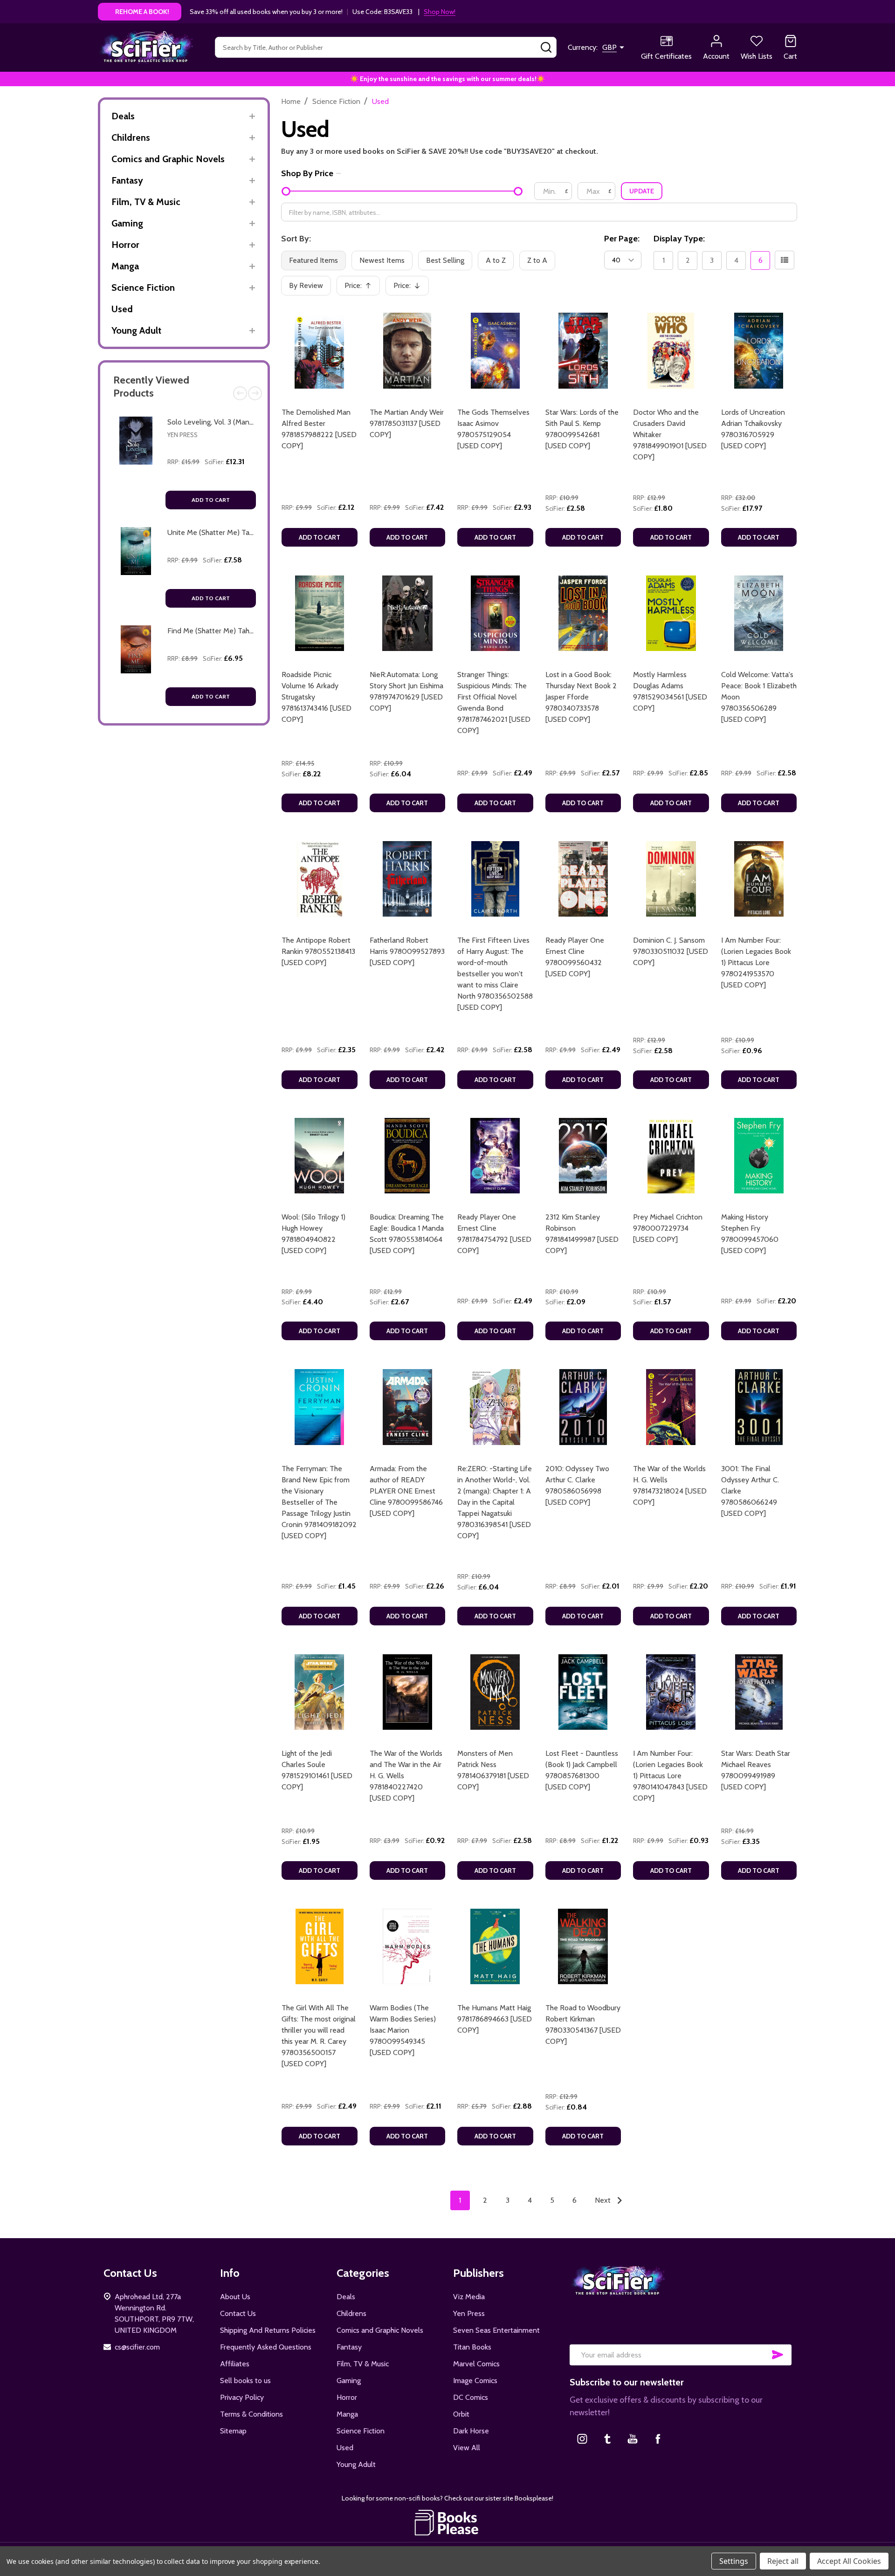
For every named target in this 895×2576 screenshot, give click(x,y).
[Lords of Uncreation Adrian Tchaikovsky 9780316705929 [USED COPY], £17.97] (759, 351)
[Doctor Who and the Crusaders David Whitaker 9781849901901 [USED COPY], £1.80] (671, 351)
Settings (734, 2561)
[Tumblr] (607, 2439)
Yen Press (182, 435)
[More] (252, 116)
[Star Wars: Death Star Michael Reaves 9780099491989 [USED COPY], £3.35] (759, 1692)
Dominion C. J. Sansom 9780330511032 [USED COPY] (671, 951)
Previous (240, 393)
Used (122, 309)
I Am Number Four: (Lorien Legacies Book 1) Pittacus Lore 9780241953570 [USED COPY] (756, 963)
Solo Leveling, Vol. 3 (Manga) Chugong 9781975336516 (254, 422)
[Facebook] (658, 2439)
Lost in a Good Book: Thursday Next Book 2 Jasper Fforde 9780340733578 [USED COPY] (581, 697)
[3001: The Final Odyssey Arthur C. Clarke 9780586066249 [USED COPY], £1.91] (759, 1407)
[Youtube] (633, 2439)
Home (291, 101)
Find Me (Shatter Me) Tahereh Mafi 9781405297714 (250, 631)
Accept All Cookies (849, 2561)
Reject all (783, 2561)
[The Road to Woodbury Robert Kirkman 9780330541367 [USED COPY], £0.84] (583, 1947)
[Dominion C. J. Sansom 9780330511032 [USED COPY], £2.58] (671, 879)
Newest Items (382, 260)
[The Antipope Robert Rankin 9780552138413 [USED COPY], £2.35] (320, 879)
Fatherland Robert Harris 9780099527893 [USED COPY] (407, 951)
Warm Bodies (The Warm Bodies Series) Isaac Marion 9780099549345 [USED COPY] (403, 2030)
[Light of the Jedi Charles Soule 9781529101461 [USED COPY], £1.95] (320, 1692)
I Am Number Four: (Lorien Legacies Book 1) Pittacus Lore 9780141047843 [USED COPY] (670, 1776)
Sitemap (233, 2431)
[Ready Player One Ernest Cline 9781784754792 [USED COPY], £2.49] (495, 1156)
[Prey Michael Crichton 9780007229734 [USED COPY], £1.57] (671, 1156)
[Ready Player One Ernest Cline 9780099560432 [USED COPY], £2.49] (583, 879)
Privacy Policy (242, 2397)
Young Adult (136, 330)
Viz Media (469, 2297)
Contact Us (238, 2313)
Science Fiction (143, 288)
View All (467, 2448)
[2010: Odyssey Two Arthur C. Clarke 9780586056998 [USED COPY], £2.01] (583, 1407)
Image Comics (475, 2381)
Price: (361, 288)
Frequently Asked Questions (266, 2347)
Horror (125, 245)
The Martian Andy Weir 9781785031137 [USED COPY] (407, 423)
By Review (306, 285)
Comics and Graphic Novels (168, 159)
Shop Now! (440, 12)
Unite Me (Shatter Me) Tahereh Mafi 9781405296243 (253, 532)
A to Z (496, 260)
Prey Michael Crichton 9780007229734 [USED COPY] (668, 1228)
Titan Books (472, 2347)
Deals (123, 116)
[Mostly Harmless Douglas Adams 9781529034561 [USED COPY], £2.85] (671, 613)
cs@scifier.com (137, 2347)
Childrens (131, 137)
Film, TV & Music (146, 202)
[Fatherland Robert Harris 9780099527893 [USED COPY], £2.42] (408, 879)
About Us (235, 2297)
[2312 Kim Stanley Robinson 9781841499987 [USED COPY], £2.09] (583, 1156)
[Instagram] (582, 2439)
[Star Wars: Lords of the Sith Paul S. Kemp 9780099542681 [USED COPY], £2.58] (583, 351)
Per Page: (622, 239)
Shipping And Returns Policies (268, 2330)
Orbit (461, 2414)
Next (255, 393)
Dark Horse (471, 2431)
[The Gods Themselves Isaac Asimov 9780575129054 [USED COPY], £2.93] (495, 351)
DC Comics (471, 2397)
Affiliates (235, 2364)
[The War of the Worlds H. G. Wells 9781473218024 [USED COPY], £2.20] (671, 1407)
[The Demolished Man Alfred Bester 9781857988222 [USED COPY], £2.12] (320, 351)
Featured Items (313, 260)
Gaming (127, 223)
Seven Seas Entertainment (496, 2330)
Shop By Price (307, 173)
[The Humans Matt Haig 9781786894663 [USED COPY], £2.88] (495, 1947)
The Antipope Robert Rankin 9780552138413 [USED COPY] (318, 951)
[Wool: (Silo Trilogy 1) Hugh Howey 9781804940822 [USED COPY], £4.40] (320, 1156)
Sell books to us (245, 2381)
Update (642, 191)
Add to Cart (211, 500)
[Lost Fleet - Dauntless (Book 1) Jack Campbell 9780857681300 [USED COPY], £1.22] (583, 1692)
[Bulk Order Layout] (785, 260)
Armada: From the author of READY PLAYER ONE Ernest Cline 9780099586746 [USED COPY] (406, 1491)
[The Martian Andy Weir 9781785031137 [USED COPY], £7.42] (408, 351)
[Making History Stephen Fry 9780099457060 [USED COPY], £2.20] (759, 1156)
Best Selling (445, 260)
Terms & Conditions (251, 2414)
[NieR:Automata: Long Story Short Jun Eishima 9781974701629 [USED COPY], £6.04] (408, 613)
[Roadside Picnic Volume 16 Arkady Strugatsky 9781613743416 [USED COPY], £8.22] (320, 613)
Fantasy (127, 180)
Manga (125, 266)
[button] (448, 2522)
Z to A (537, 260)
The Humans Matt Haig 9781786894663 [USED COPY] (495, 2019)
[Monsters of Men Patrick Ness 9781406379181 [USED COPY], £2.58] (495, 1692)
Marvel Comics (476, 2364)
